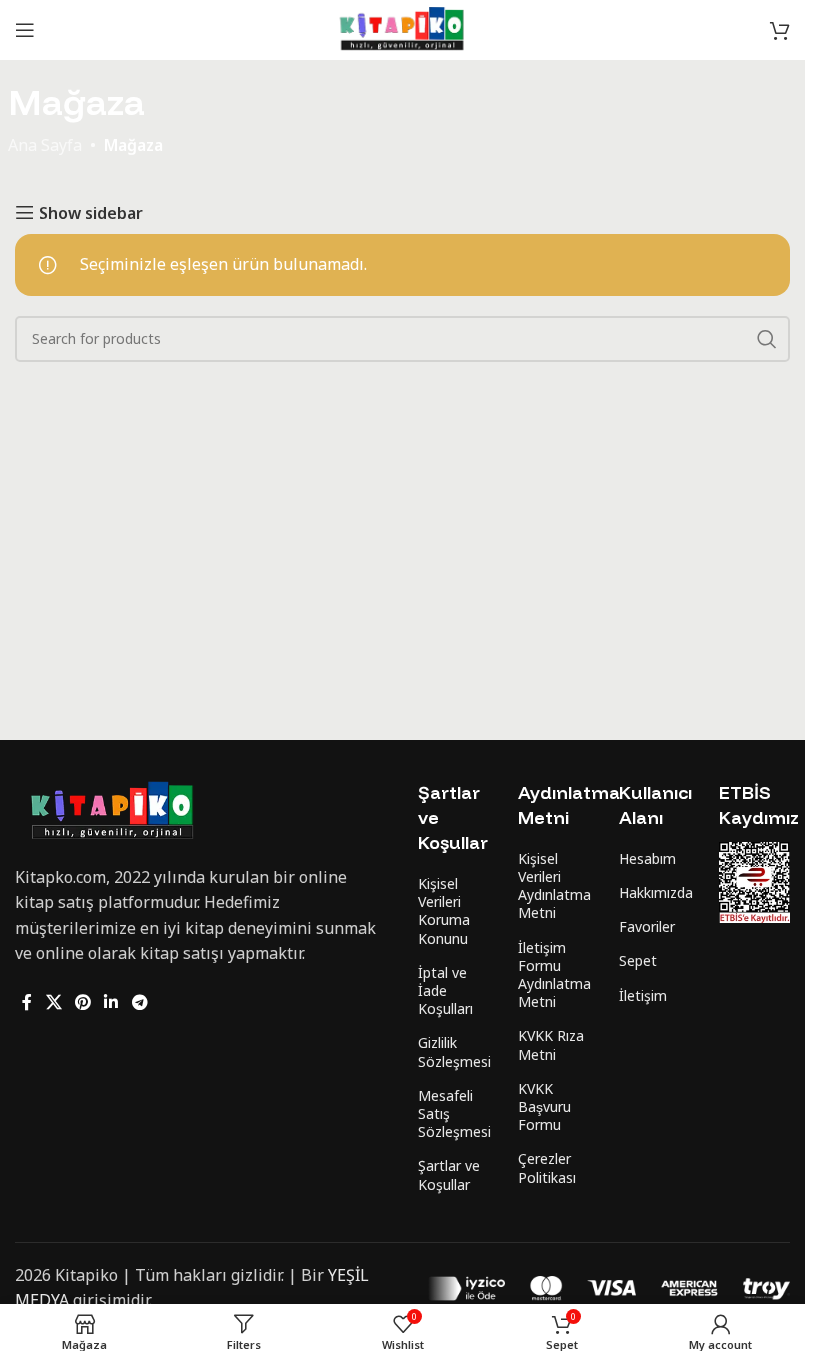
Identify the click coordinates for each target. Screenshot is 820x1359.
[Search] (767, 339)
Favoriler (647, 926)
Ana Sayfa (45, 145)
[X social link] (53, 1002)
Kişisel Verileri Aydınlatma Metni (553, 886)
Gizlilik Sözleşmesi (453, 1051)
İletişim (643, 995)
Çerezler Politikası (547, 1167)
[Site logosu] (403, 28)
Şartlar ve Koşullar (449, 1174)
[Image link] (113, 810)
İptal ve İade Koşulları (445, 990)
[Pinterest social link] (82, 1002)
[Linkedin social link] (111, 1002)
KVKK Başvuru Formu (544, 1106)
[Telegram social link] (139, 1002)
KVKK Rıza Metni (551, 1044)
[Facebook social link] (27, 1002)
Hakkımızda (654, 892)
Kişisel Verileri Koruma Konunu (444, 911)
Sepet (638, 960)
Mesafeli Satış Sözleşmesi (453, 1113)
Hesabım (647, 858)
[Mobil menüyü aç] (25, 30)
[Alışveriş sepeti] (780, 30)
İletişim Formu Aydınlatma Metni (553, 975)
